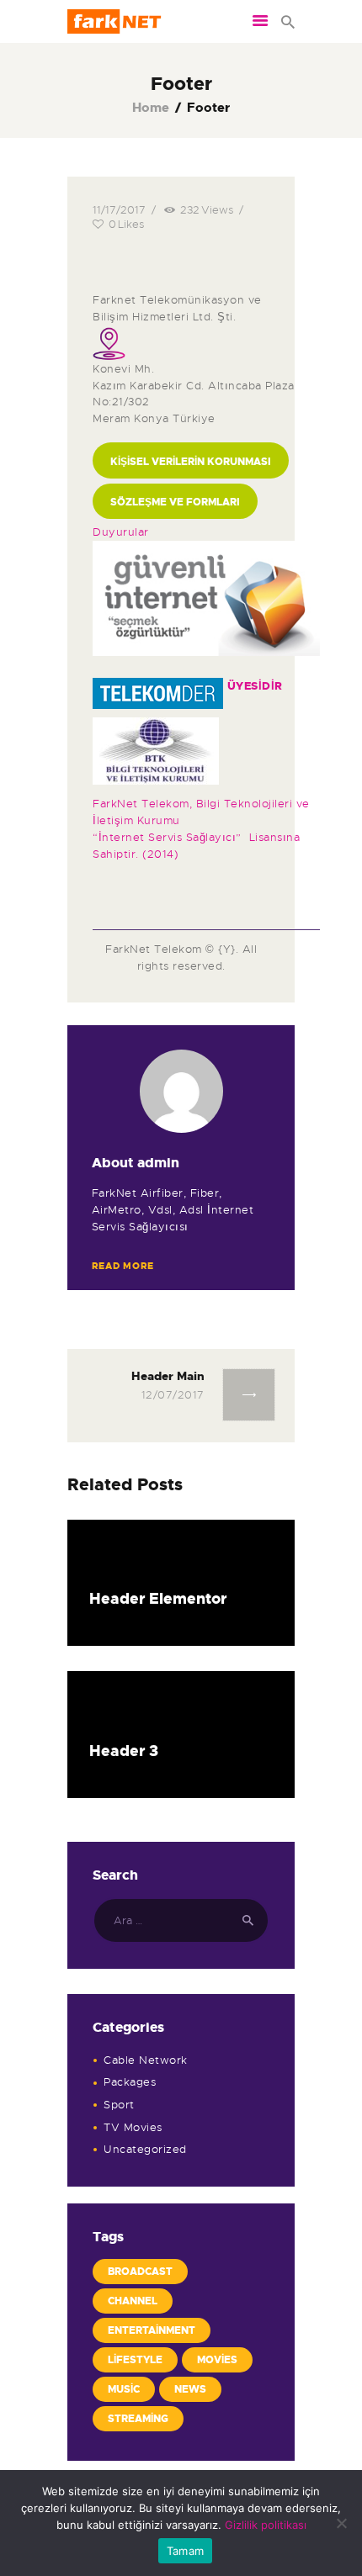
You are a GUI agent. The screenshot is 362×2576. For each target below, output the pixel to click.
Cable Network (146, 2060)
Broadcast (140, 2272)
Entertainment (152, 2330)
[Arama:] (181, 1920)
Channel (133, 2301)
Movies (217, 2360)
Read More (123, 1266)
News (190, 2389)
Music (124, 2389)
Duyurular (121, 532)
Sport (119, 2105)
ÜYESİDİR (255, 686)
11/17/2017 (119, 210)
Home (151, 108)
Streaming (138, 2419)
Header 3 (124, 1751)
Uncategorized (145, 2149)
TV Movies (133, 2127)
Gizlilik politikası (266, 2525)
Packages (130, 2082)
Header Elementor (158, 1599)
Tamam (185, 2551)
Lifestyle (135, 2360)
